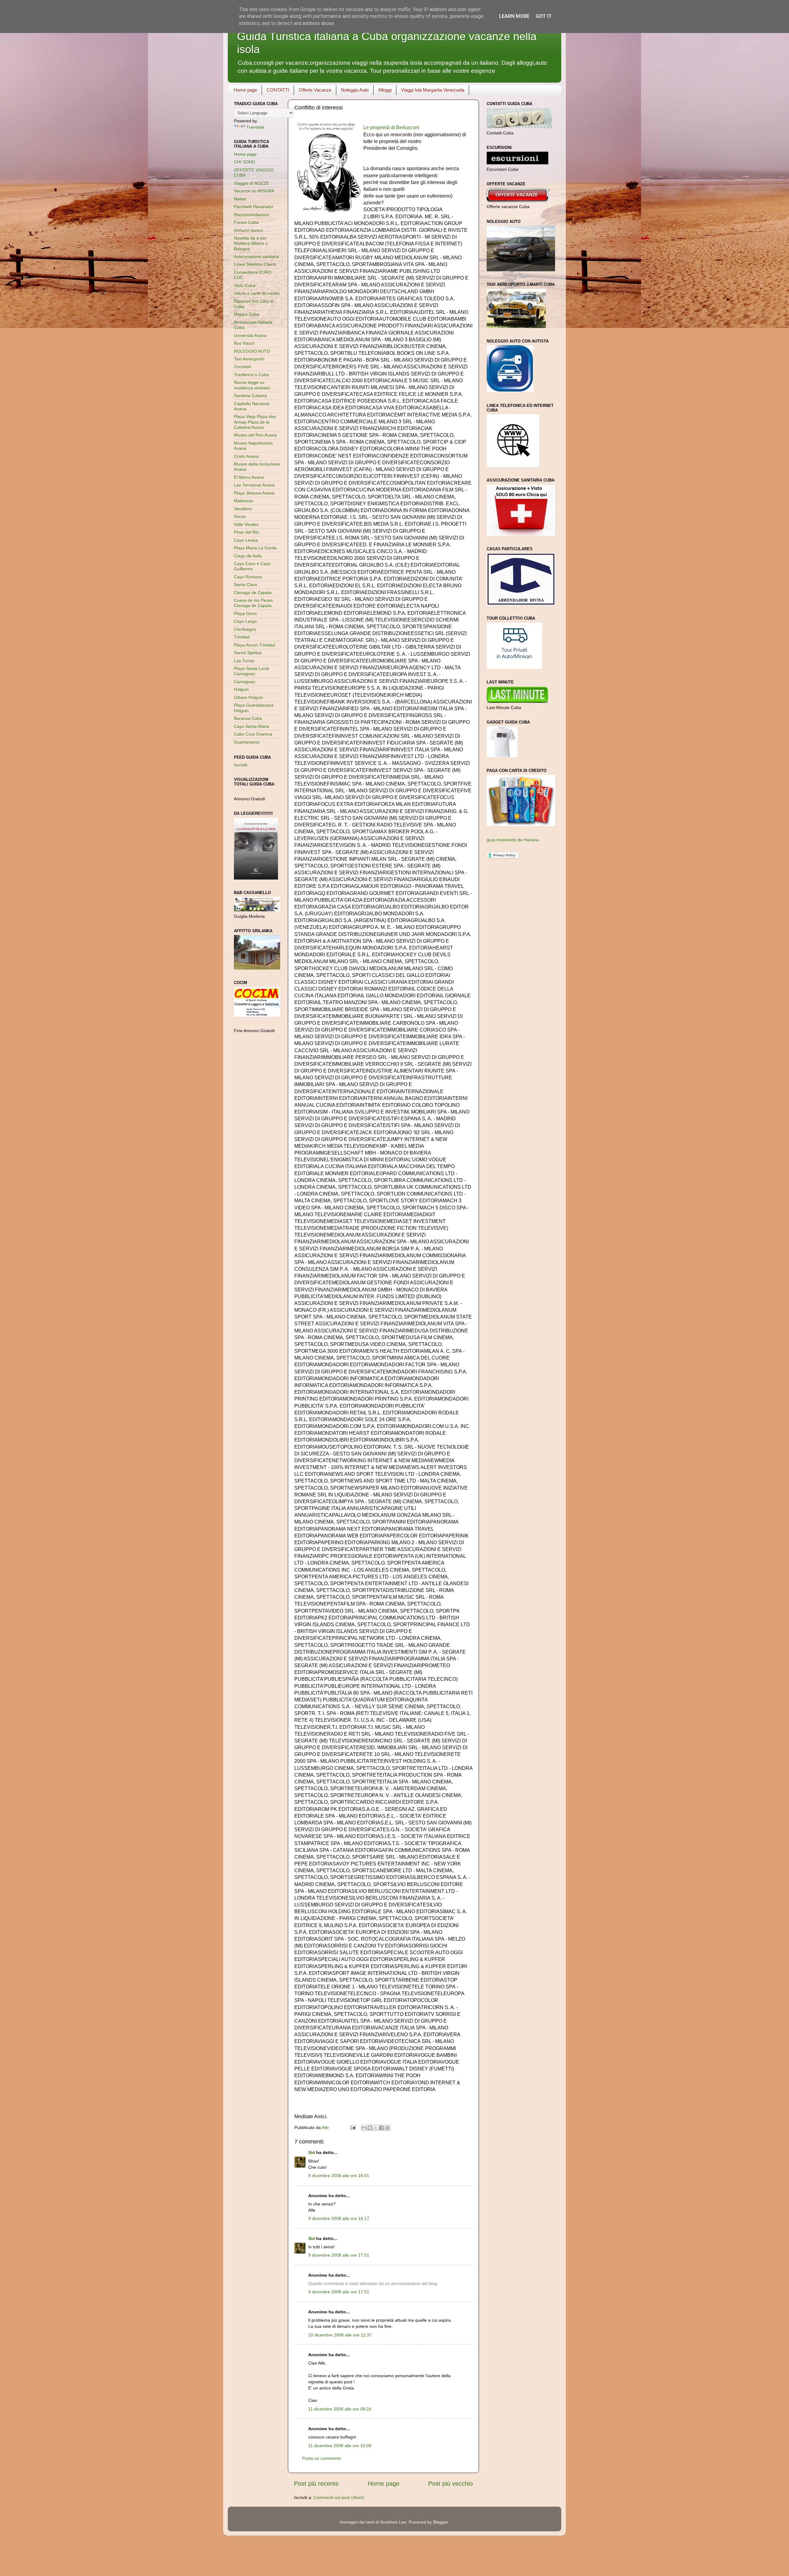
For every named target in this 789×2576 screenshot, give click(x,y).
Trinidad (242, 637)
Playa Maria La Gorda (255, 548)
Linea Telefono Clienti (255, 264)
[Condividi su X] (376, 2128)
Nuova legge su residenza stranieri (252, 385)
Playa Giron (245, 613)
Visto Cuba (245, 285)
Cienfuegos (245, 629)
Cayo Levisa (246, 540)
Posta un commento (322, 2458)
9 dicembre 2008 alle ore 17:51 (339, 2255)
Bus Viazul (244, 343)
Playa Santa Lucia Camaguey (251, 671)
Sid (312, 2152)
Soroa (240, 516)
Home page (245, 90)
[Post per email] (352, 2127)
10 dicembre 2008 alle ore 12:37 (340, 2335)
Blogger (440, 2522)
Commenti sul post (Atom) (339, 2497)
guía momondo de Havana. (513, 840)
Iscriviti (241, 765)
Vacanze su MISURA (254, 191)
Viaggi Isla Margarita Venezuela (433, 90)
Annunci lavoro (248, 230)
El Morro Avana (249, 477)
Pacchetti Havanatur (254, 207)
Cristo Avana (246, 456)
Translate (255, 127)
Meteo (240, 199)
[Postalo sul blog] (370, 2128)
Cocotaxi (242, 367)
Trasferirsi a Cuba (251, 375)
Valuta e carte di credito (257, 293)
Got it (544, 16)
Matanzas (243, 501)
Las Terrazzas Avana (254, 485)
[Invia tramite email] (364, 2128)
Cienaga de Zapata (253, 593)
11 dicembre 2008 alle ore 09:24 (340, 2409)
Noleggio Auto (355, 90)
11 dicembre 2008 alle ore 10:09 (340, 2446)
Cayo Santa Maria (251, 726)
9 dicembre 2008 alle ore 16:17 (339, 2218)
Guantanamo (247, 742)
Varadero (243, 509)
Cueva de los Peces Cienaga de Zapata (253, 603)
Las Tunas (244, 661)
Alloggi (385, 90)
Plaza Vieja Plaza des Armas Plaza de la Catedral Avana (255, 422)
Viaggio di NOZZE (251, 183)
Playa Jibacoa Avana (254, 493)
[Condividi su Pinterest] (387, 2128)
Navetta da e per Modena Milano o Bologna (251, 243)
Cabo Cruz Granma (253, 734)
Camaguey (245, 682)
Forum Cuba (246, 222)
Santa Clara (245, 585)
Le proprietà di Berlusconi (391, 127)
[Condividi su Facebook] (382, 2128)
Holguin (241, 689)
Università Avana (250, 335)
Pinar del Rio (246, 532)
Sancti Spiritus (248, 653)
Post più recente (316, 2484)
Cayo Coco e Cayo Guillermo (252, 566)
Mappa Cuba (247, 314)
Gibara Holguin (249, 697)
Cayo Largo (245, 621)
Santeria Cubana (250, 396)
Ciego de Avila (248, 556)
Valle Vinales (246, 524)
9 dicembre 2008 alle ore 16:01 (339, 2176)
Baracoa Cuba (248, 718)
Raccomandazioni (251, 215)
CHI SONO (245, 162)
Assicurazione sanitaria (256, 256)
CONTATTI (278, 90)
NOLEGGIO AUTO (252, 351)
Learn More (514, 16)
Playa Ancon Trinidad (254, 645)
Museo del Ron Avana (255, 435)
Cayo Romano (248, 577)
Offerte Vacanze (315, 90)
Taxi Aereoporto (249, 359)
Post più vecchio (450, 2484)
